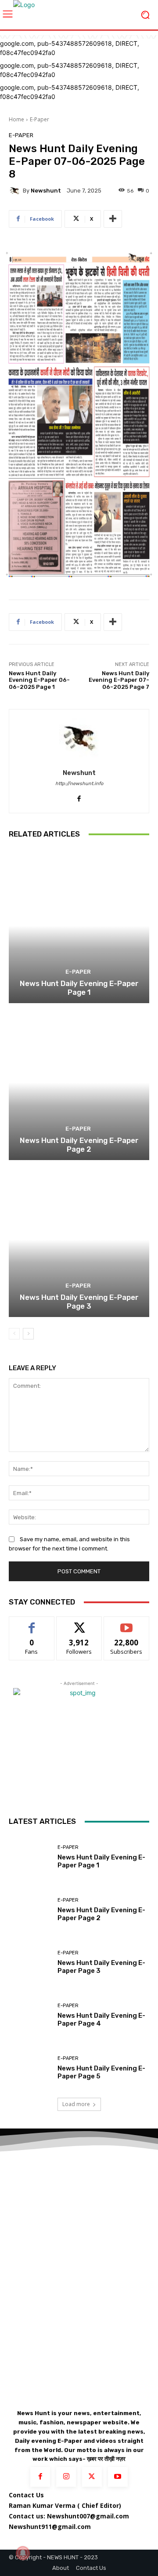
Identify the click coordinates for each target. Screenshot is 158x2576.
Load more (76, 2104)
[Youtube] (118, 2477)
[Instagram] (66, 2477)
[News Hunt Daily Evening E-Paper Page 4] (30, 2015)
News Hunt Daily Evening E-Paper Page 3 (79, 1302)
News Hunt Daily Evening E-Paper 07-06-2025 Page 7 (119, 680)
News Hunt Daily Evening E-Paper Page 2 (79, 1145)
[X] (92, 2477)
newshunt (46, 191)
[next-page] (28, 1334)
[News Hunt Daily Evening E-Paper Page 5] (30, 2068)
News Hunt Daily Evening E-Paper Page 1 (79, 988)
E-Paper (39, 119)
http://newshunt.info (79, 784)
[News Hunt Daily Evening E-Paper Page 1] (79, 926)
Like (32, 1623)
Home (16, 119)
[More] (113, 219)
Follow (79, 1623)
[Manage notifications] (23, 2553)
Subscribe (126, 1623)
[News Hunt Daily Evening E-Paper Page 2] (79, 1083)
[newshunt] (16, 191)
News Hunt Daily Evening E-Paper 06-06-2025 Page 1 (39, 680)
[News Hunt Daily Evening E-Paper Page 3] (79, 1240)
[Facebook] (79, 796)
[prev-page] (14, 1334)
